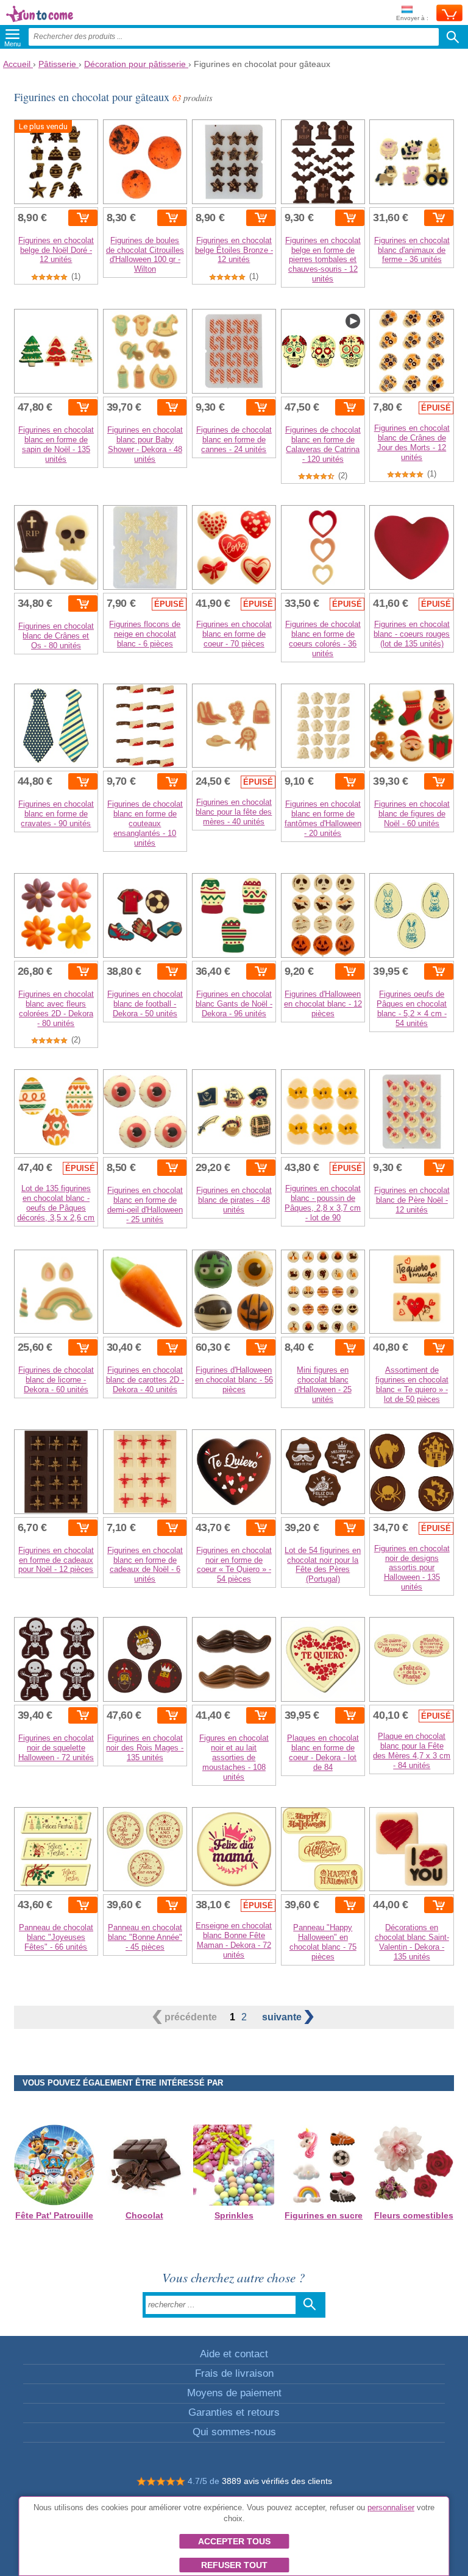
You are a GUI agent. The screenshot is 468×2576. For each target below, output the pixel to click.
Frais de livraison (234, 2373)
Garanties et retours (234, 2412)
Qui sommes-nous (234, 2432)
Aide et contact (234, 2354)
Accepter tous (234, 2541)
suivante (283, 2017)
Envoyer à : (412, 18)
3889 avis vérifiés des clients (277, 2481)
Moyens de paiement (234, 2393)
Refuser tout (234, 2565)
